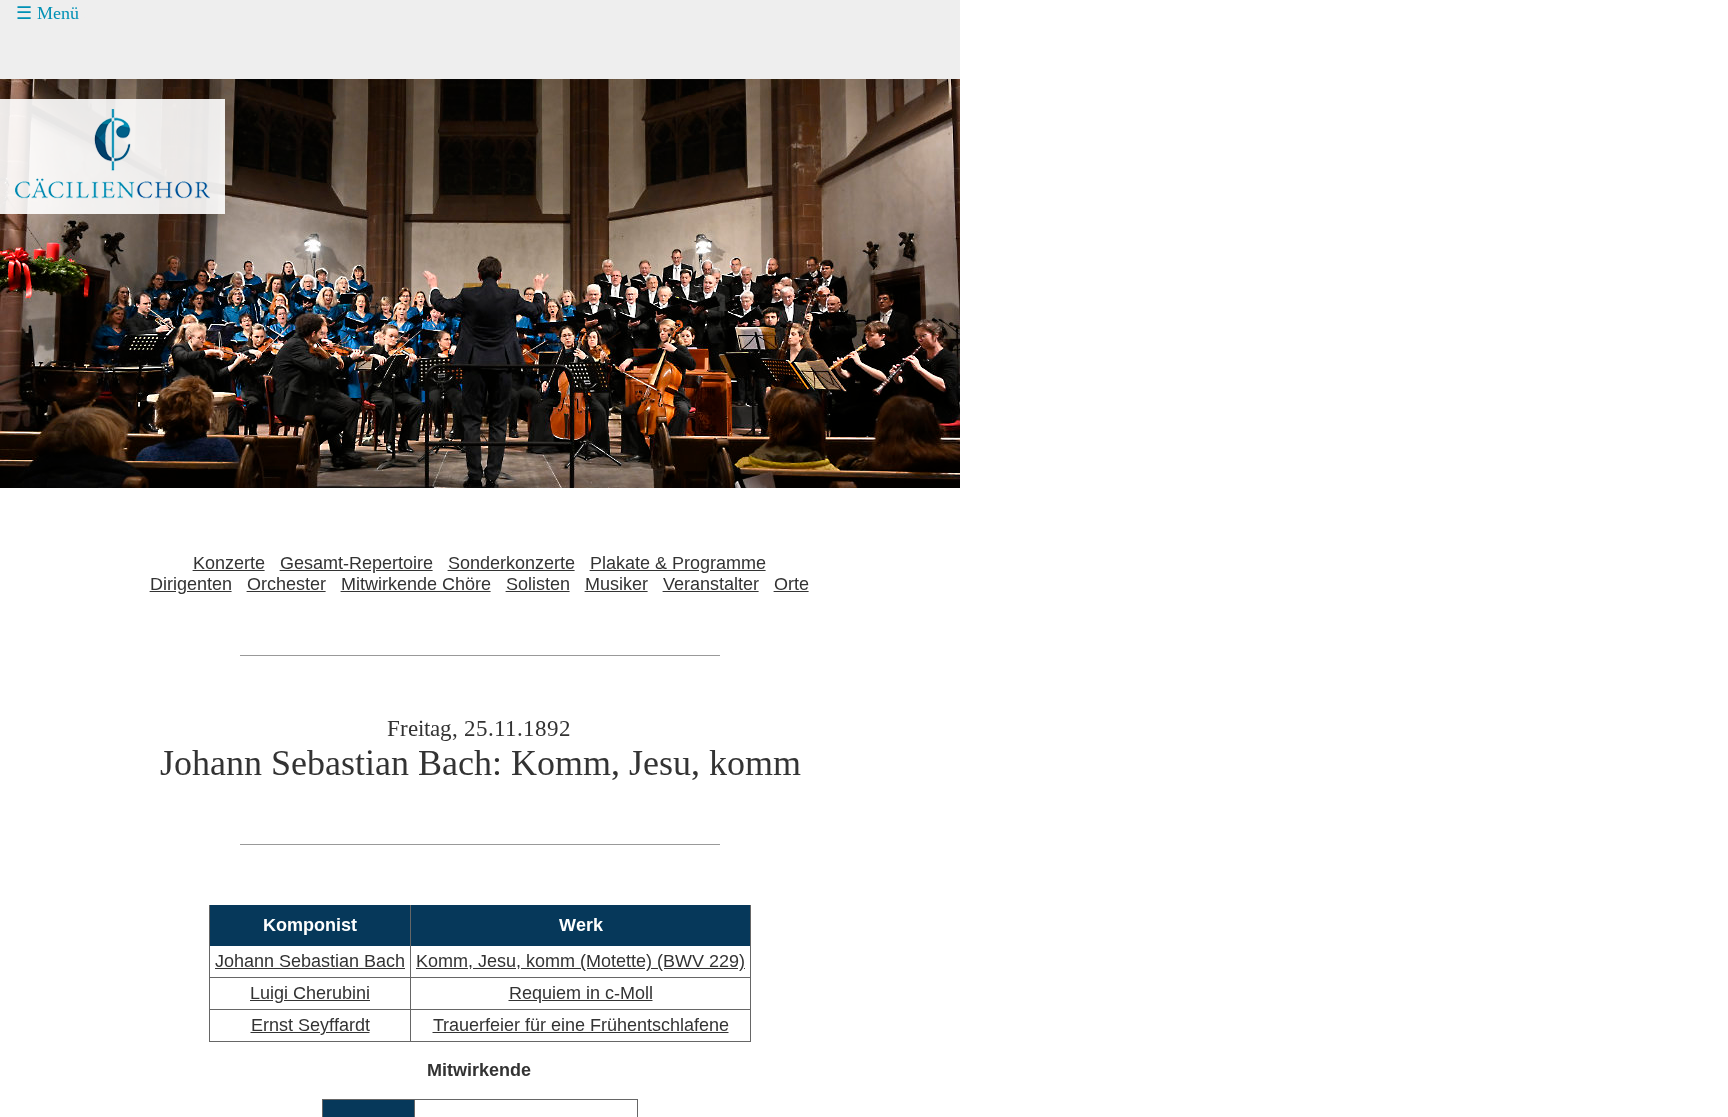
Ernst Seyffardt (310, 1025)
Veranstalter (711, 584)
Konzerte (72, 53)
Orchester (286, 584)
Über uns (73, 204)
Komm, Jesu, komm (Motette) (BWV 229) (580, 961)
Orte (791, 584)
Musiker (616, 584)
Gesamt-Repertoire (356, 563)
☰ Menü (47, 13)
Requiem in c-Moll (581, 993)
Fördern (67, 128)
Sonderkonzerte (511, 563)
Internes (55, 241)
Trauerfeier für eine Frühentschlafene (581, 1025)
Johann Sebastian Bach (310, 961)
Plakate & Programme (678, 563)
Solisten (538, 584)
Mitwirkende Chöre (416, 584)
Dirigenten (191, 584)
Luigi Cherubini (310, 993)
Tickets (51, 90)
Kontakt (67, 166)
